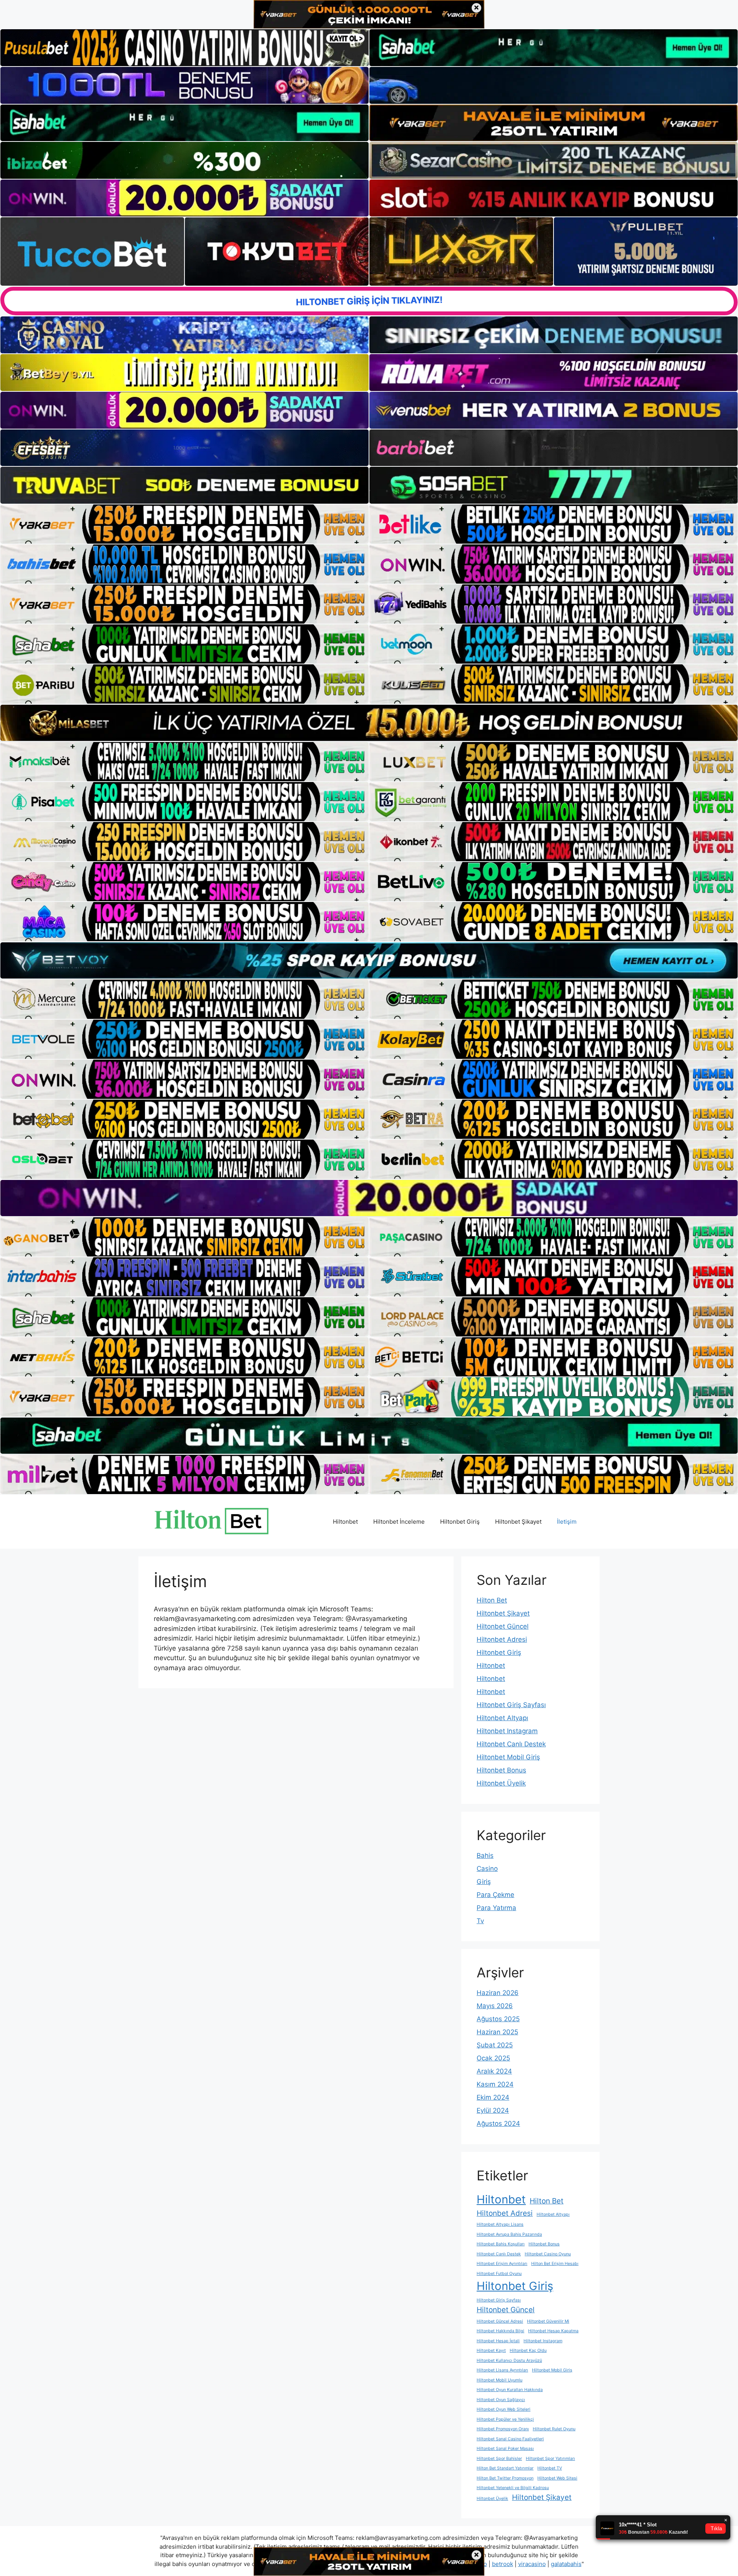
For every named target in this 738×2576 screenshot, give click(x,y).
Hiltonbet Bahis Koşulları (501, 2244)
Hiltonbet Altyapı (502, 1718)
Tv (480, 1921)
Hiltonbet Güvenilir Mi (548, 2321)
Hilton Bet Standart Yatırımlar (505, 2468)
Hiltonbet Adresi (502, 1639)
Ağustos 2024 (498, 2123)
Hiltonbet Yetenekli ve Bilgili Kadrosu (513, 2488)
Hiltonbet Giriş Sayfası (511, 1705)
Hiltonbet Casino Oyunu (548, 2254)
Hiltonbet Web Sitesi (557, 2478)
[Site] (184, 524)
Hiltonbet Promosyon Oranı (503, 2429)
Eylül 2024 (493, 2110)
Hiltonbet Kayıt (491, 2351)
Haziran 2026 (498, 1993)
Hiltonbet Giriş (460, 1522)
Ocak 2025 (493, 2058)
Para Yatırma (496, 1908)
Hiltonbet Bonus (501, 1770)
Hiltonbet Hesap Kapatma (553, 2331)
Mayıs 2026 (495, 2006)
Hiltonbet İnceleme (399, 1522)
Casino (487, 1869)
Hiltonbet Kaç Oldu (528, 2351)
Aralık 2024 (494, 2071)
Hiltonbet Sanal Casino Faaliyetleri (510, 2439)
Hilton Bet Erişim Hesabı (555, 2264)
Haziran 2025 (497, 2032)
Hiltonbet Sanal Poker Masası (505, 2449)
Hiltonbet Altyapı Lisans (500, 2224)
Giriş (484, 1882)
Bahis (485, 1855)
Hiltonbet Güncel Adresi (500, 2321)
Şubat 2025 (495, 2045)
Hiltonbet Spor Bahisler (499, 2459)
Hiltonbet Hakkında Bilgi (500, 2331)
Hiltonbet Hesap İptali (498, 2341)
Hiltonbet (345, 1522)
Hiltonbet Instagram (507, 1731)
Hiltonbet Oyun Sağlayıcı (501, 2400)
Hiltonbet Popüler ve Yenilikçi (505, 2419)
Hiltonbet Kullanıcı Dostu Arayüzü (509, 2361)
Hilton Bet (492, 1600)
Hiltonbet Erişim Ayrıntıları (502, 2264)
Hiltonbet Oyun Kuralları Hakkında (510, 2390)
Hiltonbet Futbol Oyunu (499, 2274)
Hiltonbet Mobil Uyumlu (499, 2380)
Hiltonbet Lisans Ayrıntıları (502, 2370)
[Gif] (369, 723)
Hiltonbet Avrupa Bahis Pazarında (509, 2234)
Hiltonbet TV (550, 2468)
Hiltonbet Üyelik (501, 1783)
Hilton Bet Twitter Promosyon (505, 2478)
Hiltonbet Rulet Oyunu (554, 2429)
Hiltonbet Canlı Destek (511, 1744)
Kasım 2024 (495, 2084)
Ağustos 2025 (498, 2019)
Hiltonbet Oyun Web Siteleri (504, 2409)
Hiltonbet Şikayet (518, 1522)
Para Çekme (495, 1895)
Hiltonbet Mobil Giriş (508, 1757)
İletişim (567, 1522)
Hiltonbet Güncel (503, 1626)
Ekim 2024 (493, 2097)
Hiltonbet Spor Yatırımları (550, 2459)
